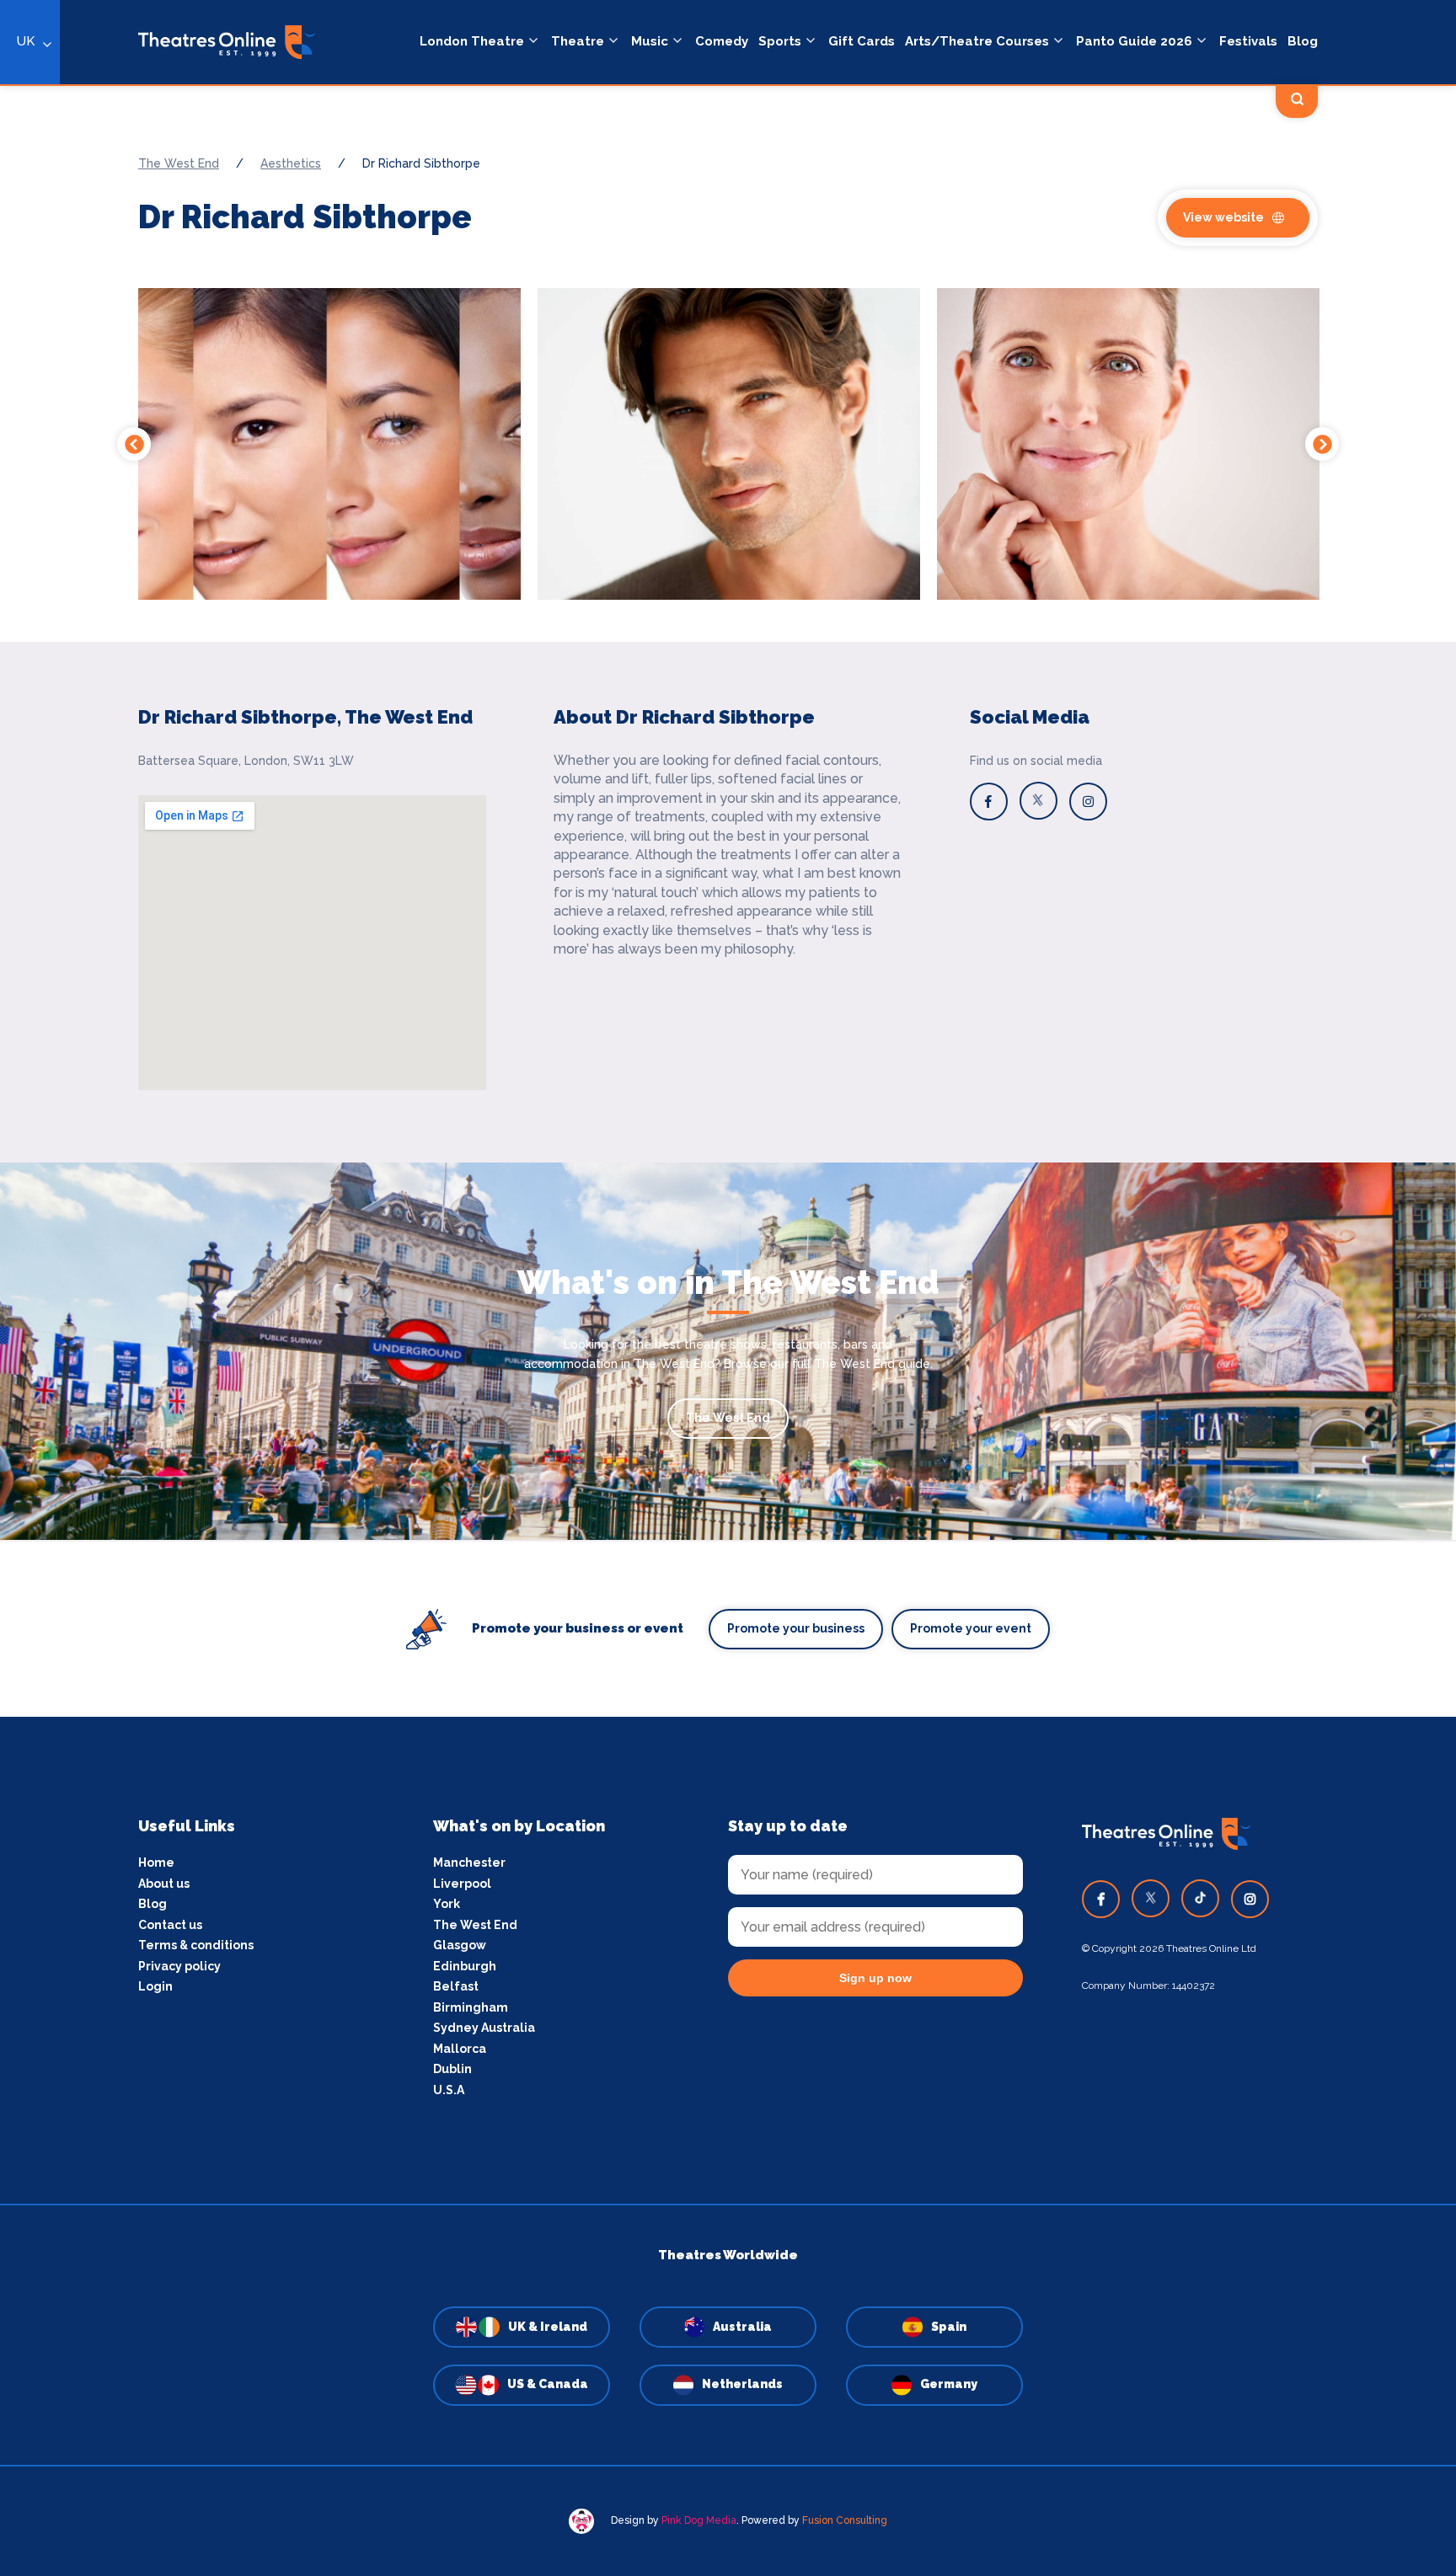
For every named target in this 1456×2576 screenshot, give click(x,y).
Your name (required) (646, 1336)
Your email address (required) (672, 1244)
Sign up (728, 1440)
